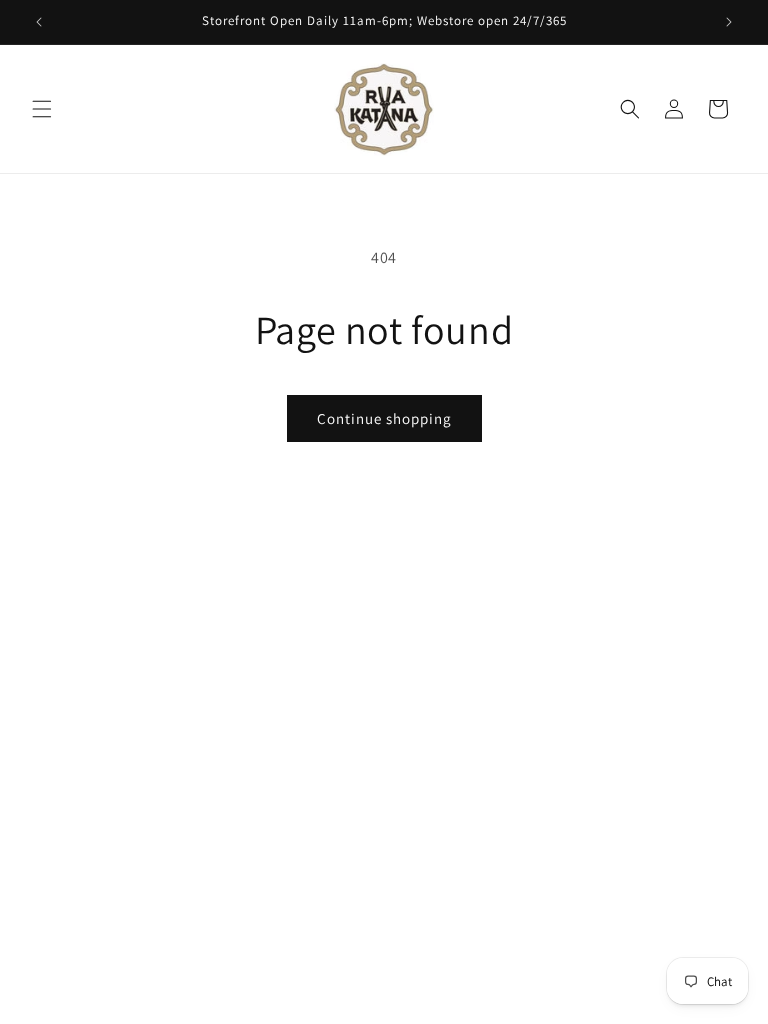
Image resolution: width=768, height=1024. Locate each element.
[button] (42, 109)
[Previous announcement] (39, 22)
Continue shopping (384, 418)
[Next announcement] (729, 22)
